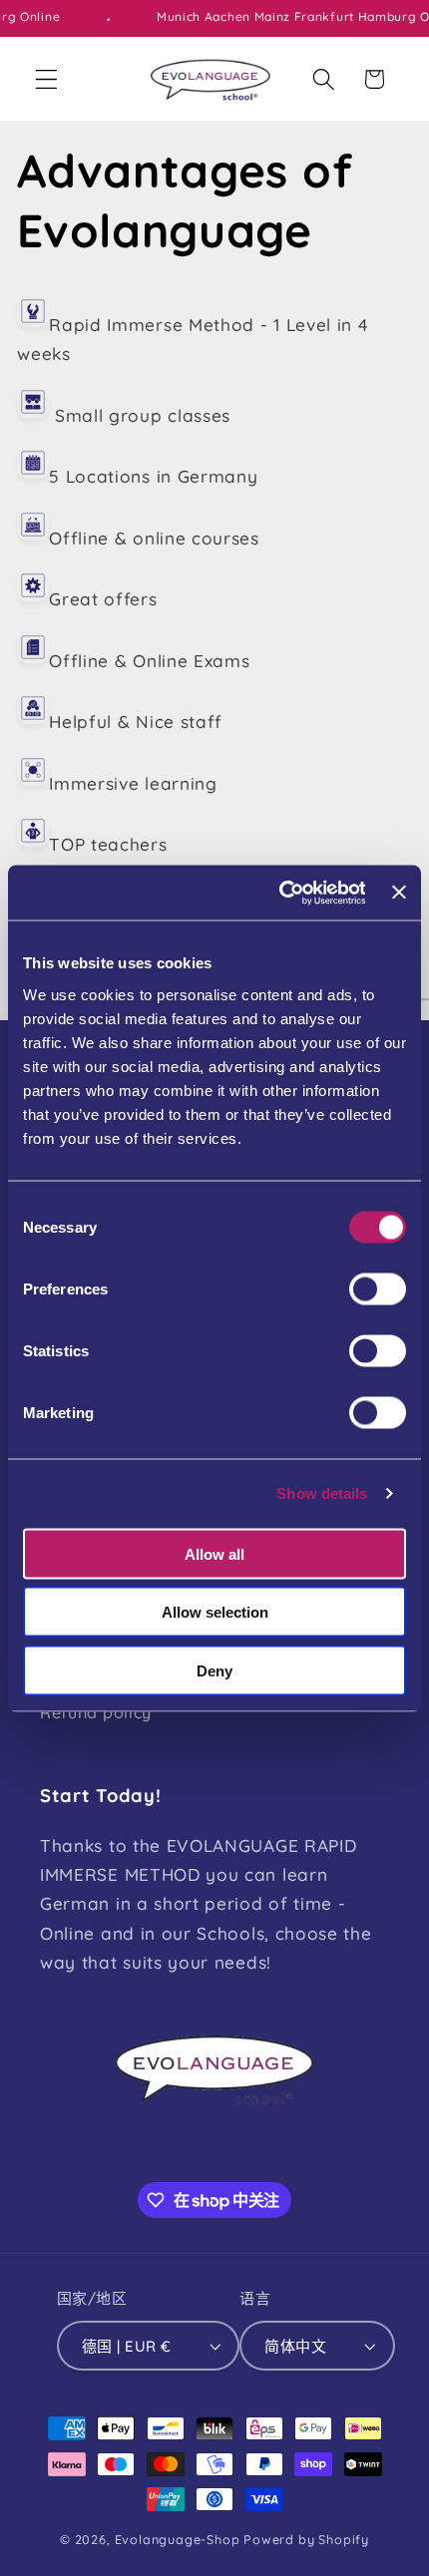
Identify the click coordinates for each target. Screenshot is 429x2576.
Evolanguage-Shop (178, 2539)
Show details (322, 1493)
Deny (214, 1670)
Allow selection (215, 1612)
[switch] (378, 1288)
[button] (46, 79)
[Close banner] (399, 893)
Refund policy (96, 1712)
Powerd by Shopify (306, 2539)
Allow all (214, 1553)
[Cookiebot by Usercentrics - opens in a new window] (279, 893)
